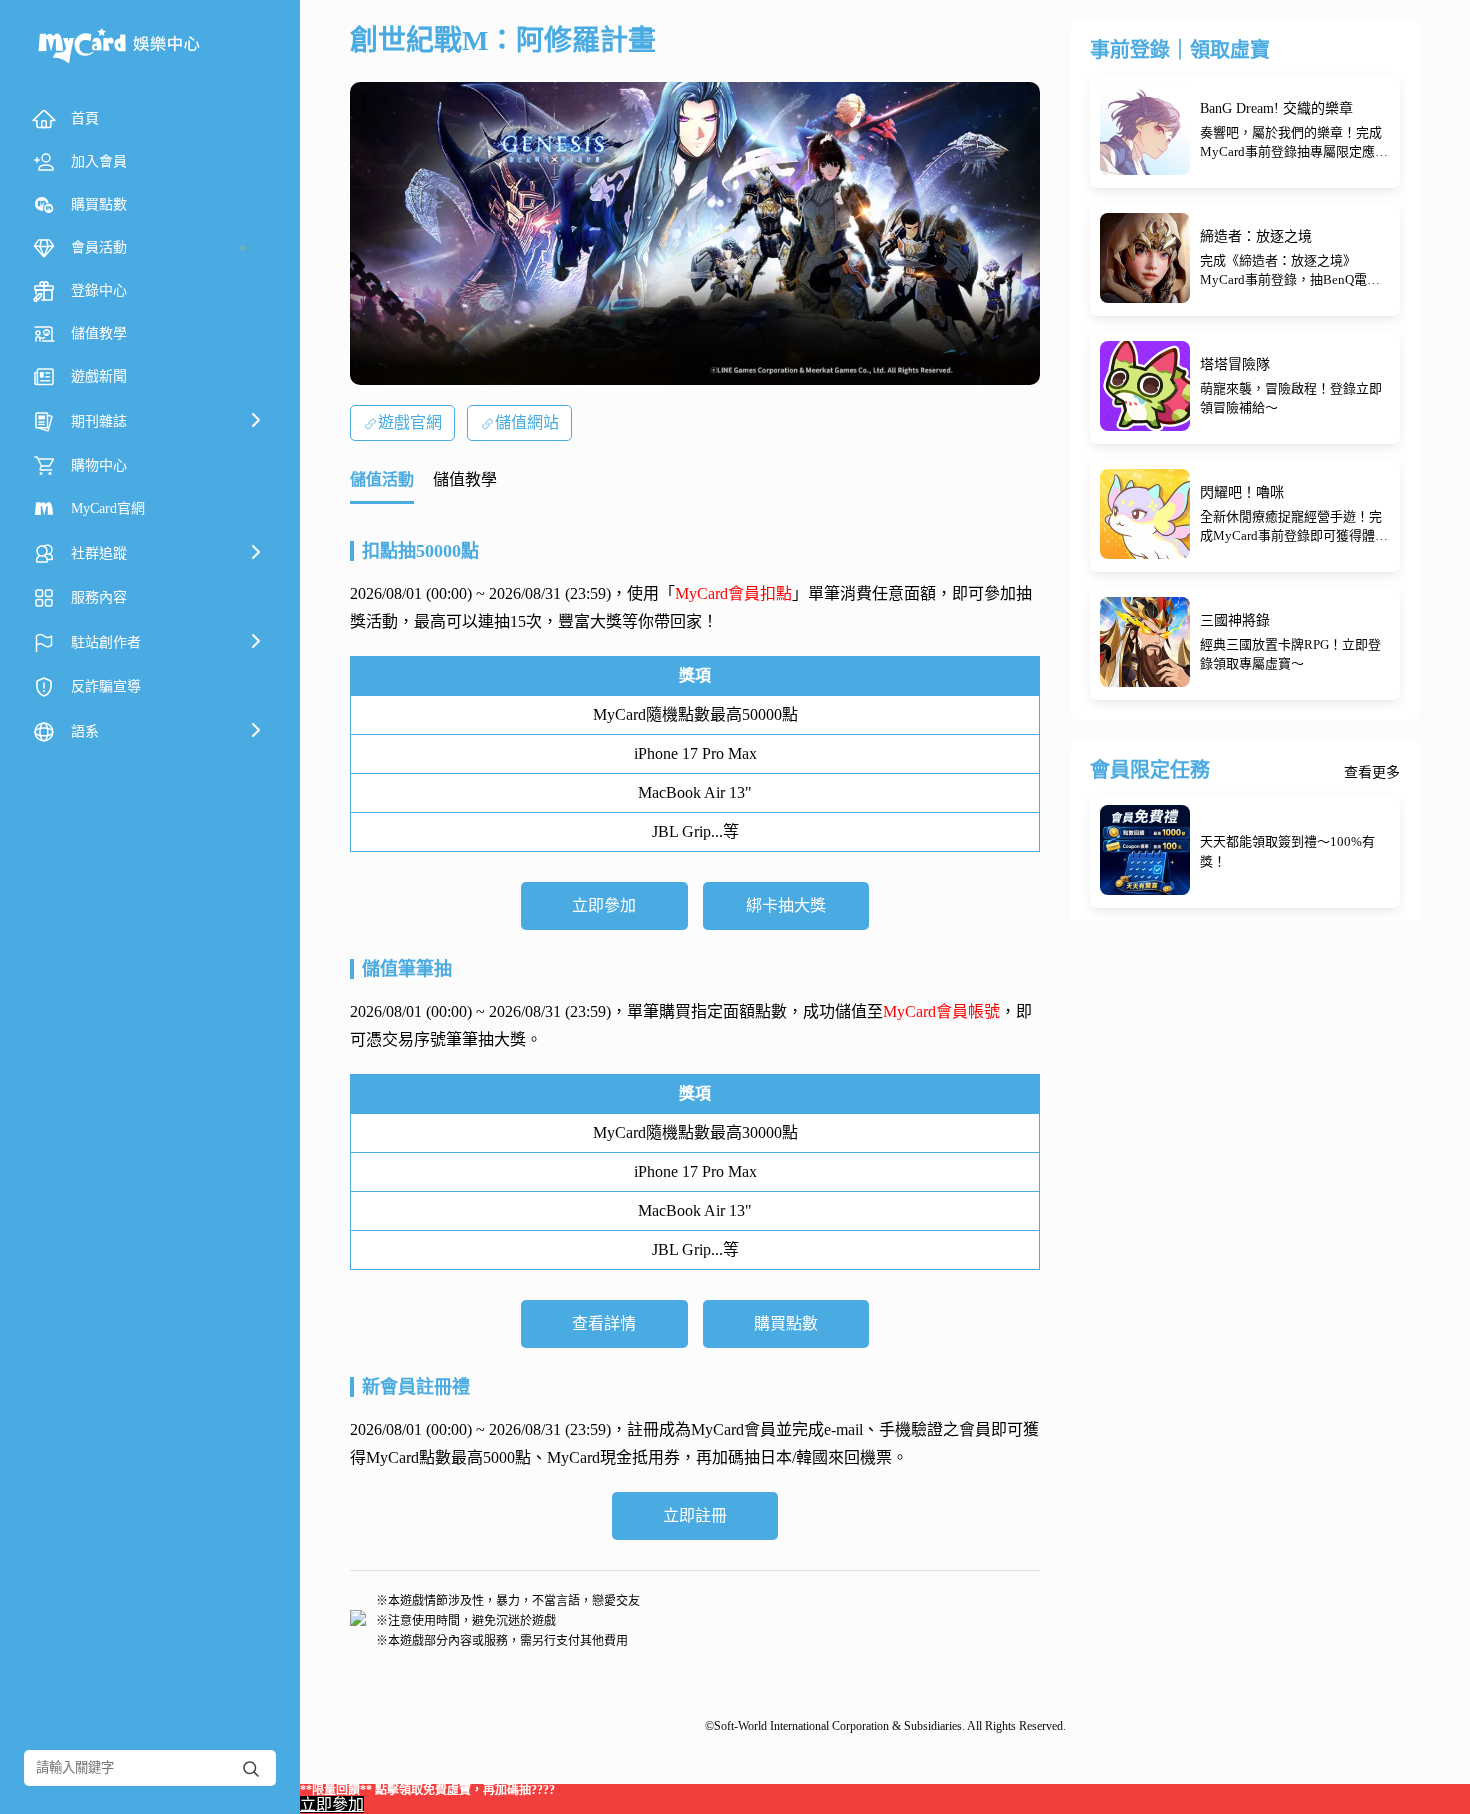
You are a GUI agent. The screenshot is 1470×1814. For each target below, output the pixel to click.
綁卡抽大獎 (786, 905)
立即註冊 (695, 1515)
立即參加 (604, 905)
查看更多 (1372, 773)
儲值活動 (382, 479)
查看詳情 (604, 1323)
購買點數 (786, 1323)
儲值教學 (465, 479)
